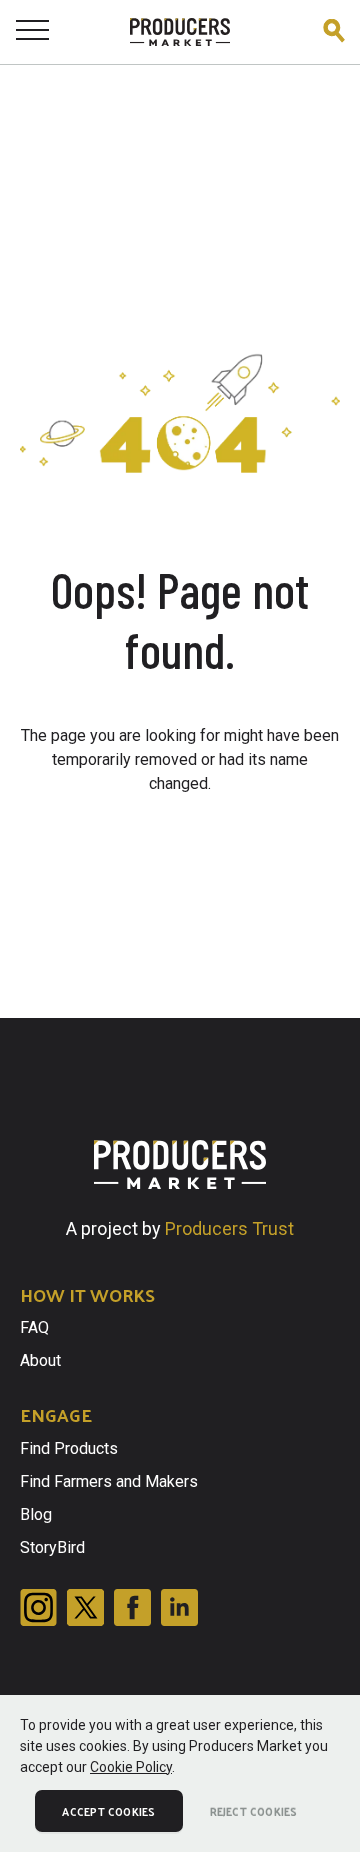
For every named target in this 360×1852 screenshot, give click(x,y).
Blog (36, 1514)
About (40, 1360)
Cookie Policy (131, 1767)
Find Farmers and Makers (109, 1481)
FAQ (34, 1327)
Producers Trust (229, 1228)
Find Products (69, 1448)
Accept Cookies (108, 1811)
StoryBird (52, 1547)
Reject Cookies (254, 1811)
